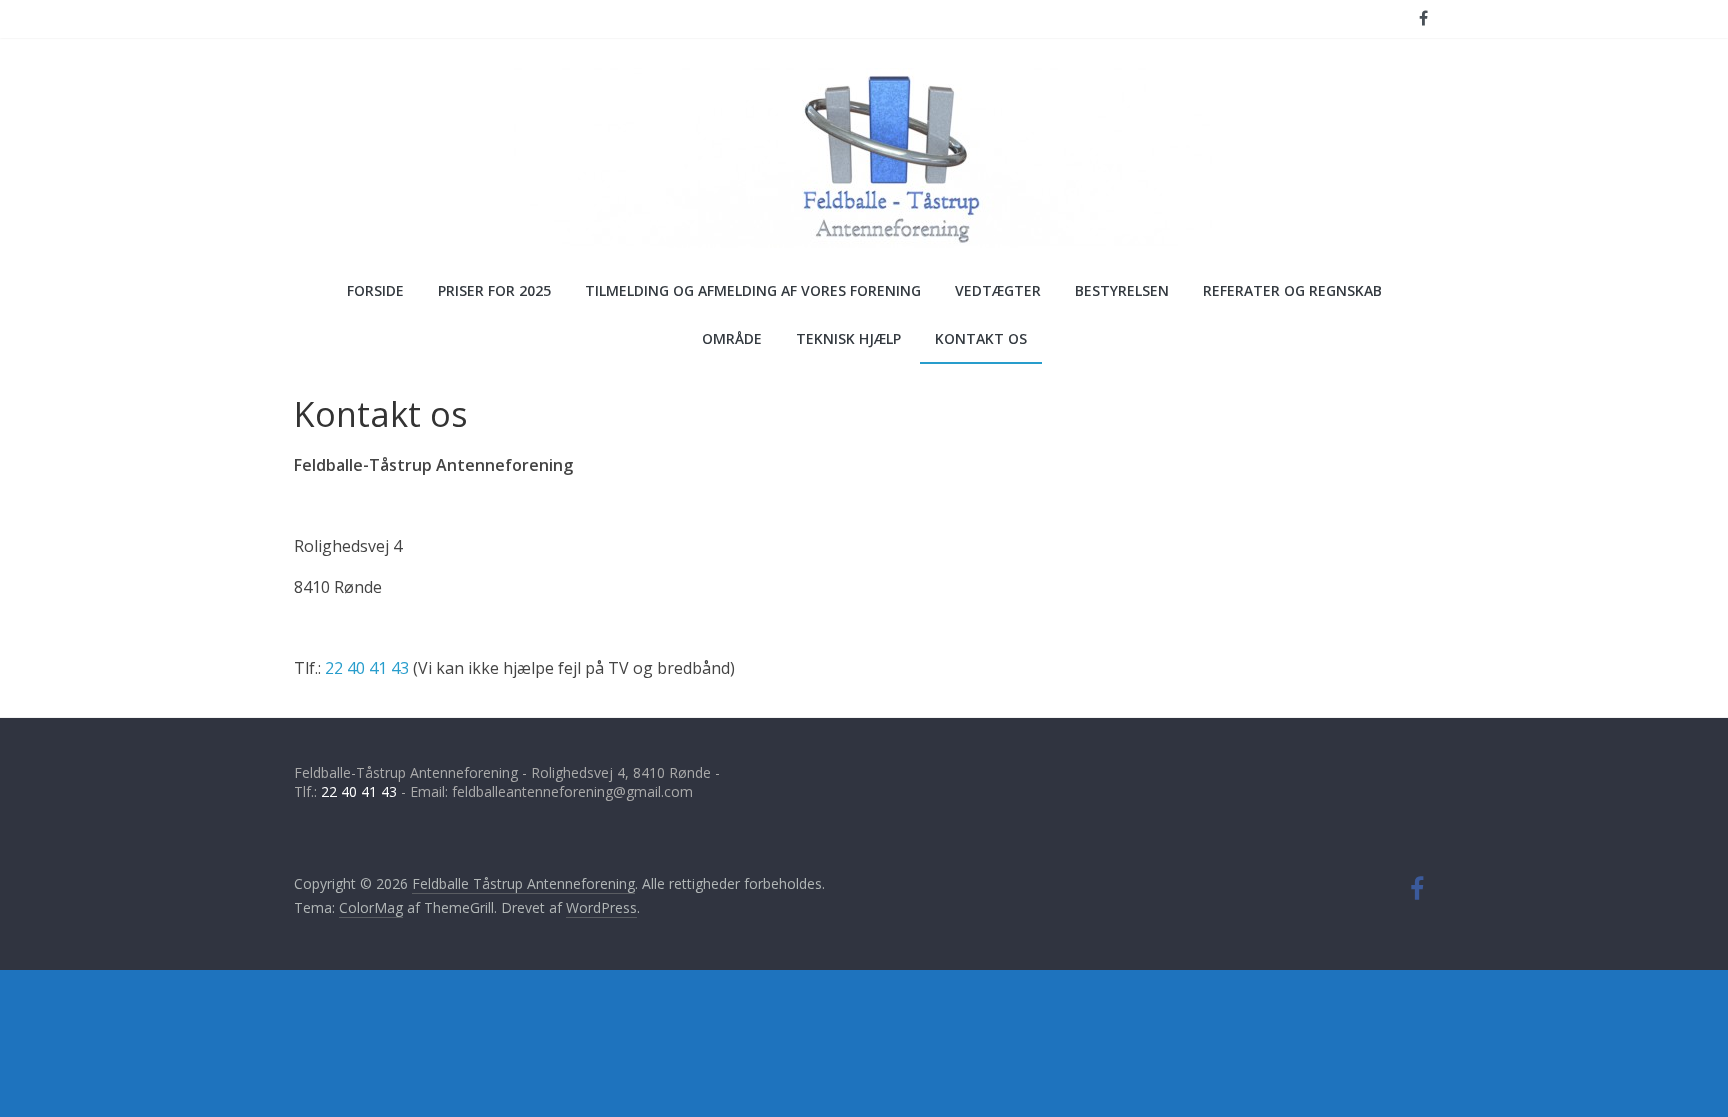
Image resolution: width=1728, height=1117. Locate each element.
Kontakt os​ (981, 338)
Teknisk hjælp (848, 338)
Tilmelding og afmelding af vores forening (753, 290)
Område (732, 338)
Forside (375, 290)
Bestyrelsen (1122, 290)
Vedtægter (998, 290)
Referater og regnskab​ (1292, 290)
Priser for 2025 (494, 290)
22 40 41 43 (367, 668)
